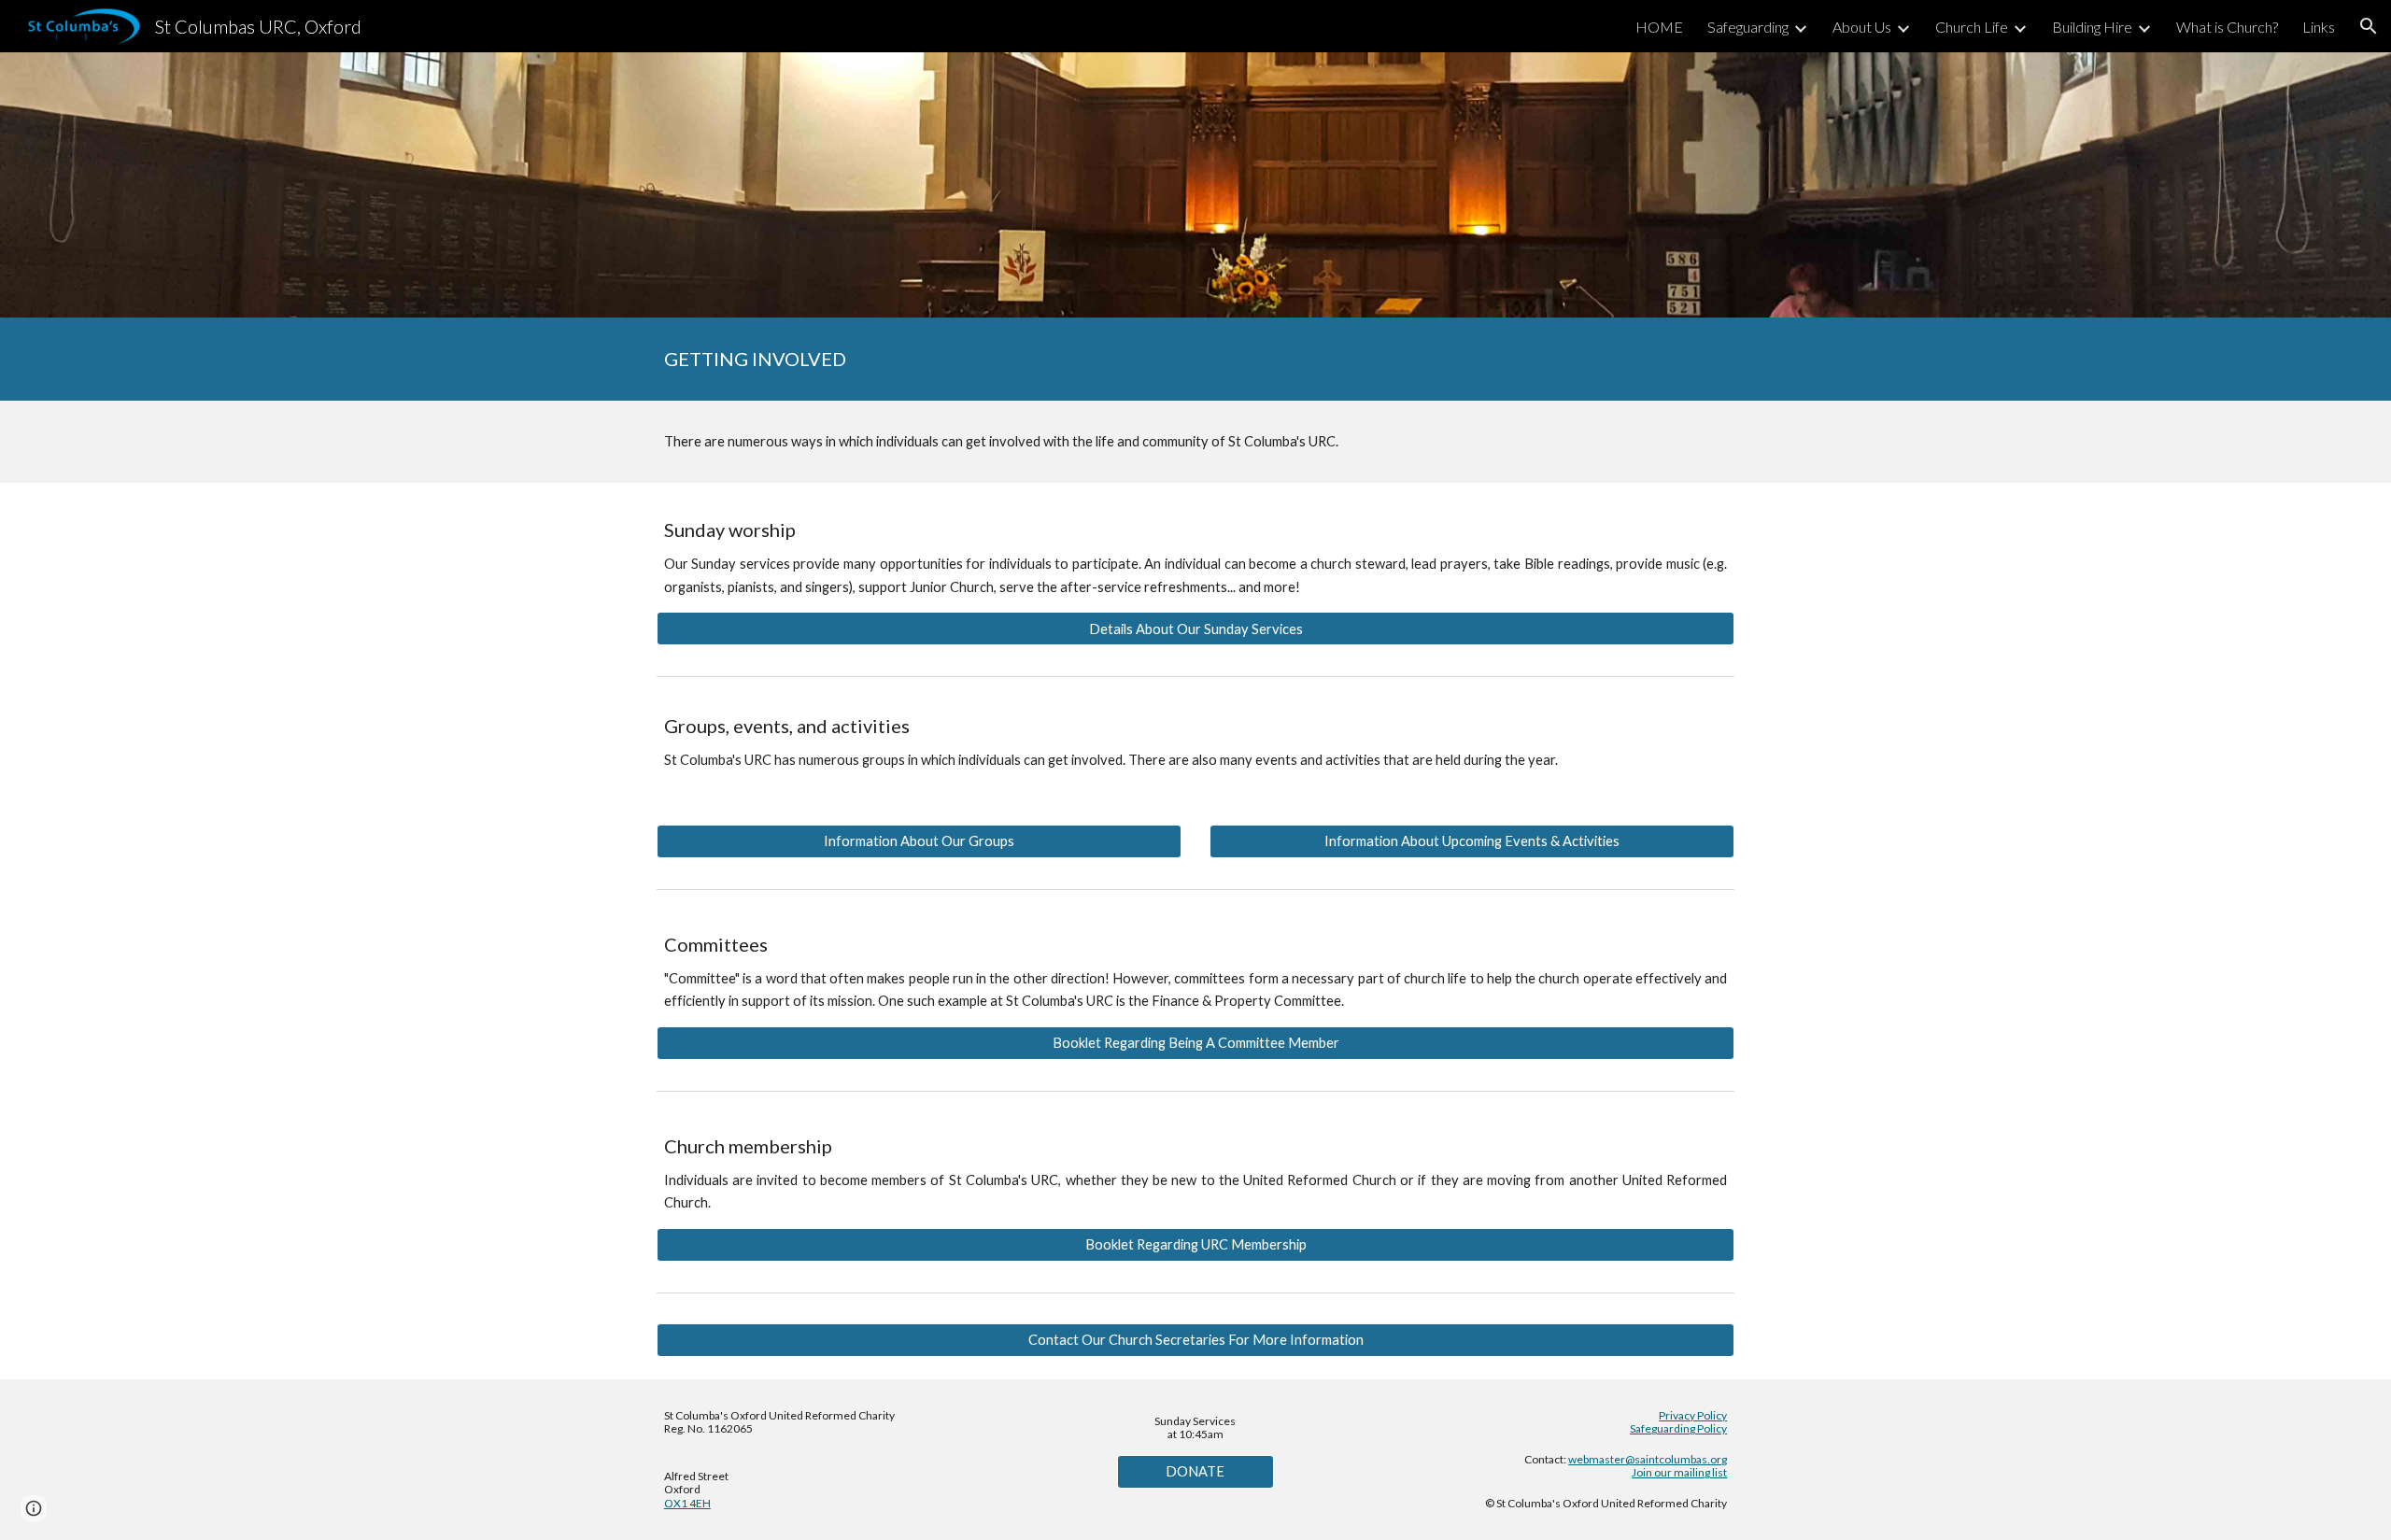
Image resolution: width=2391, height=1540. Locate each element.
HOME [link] (1659, 27)
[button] (2369, 26)
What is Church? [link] (2227, 27)
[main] (1195, 359)
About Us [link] (1862, 27)
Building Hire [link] (2092, 27)
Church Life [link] (1972, 27)
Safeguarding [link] (1748, 27)
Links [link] (2319, 27)
